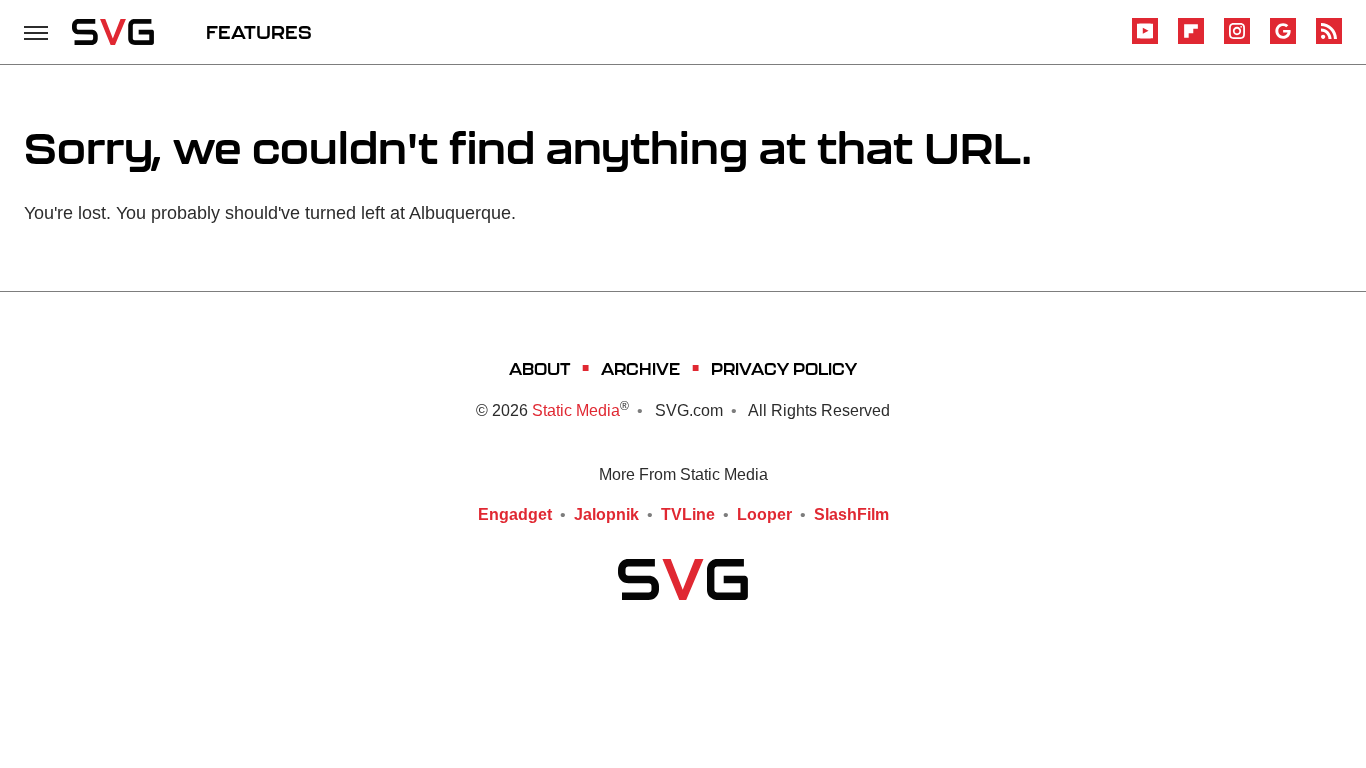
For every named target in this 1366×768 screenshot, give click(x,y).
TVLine (688, 514)
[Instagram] (1237, 40)
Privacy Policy (784, 368)
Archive (640, 368)
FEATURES (259, 32)
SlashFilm (851, 514)
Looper (764, 514)
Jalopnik (606, 514)
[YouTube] (1145, 40)
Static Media (576, 410)
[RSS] (1329, 40)
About (539, 368)
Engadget (515, 514)
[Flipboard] (1191, 40)
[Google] (1283, 40)
